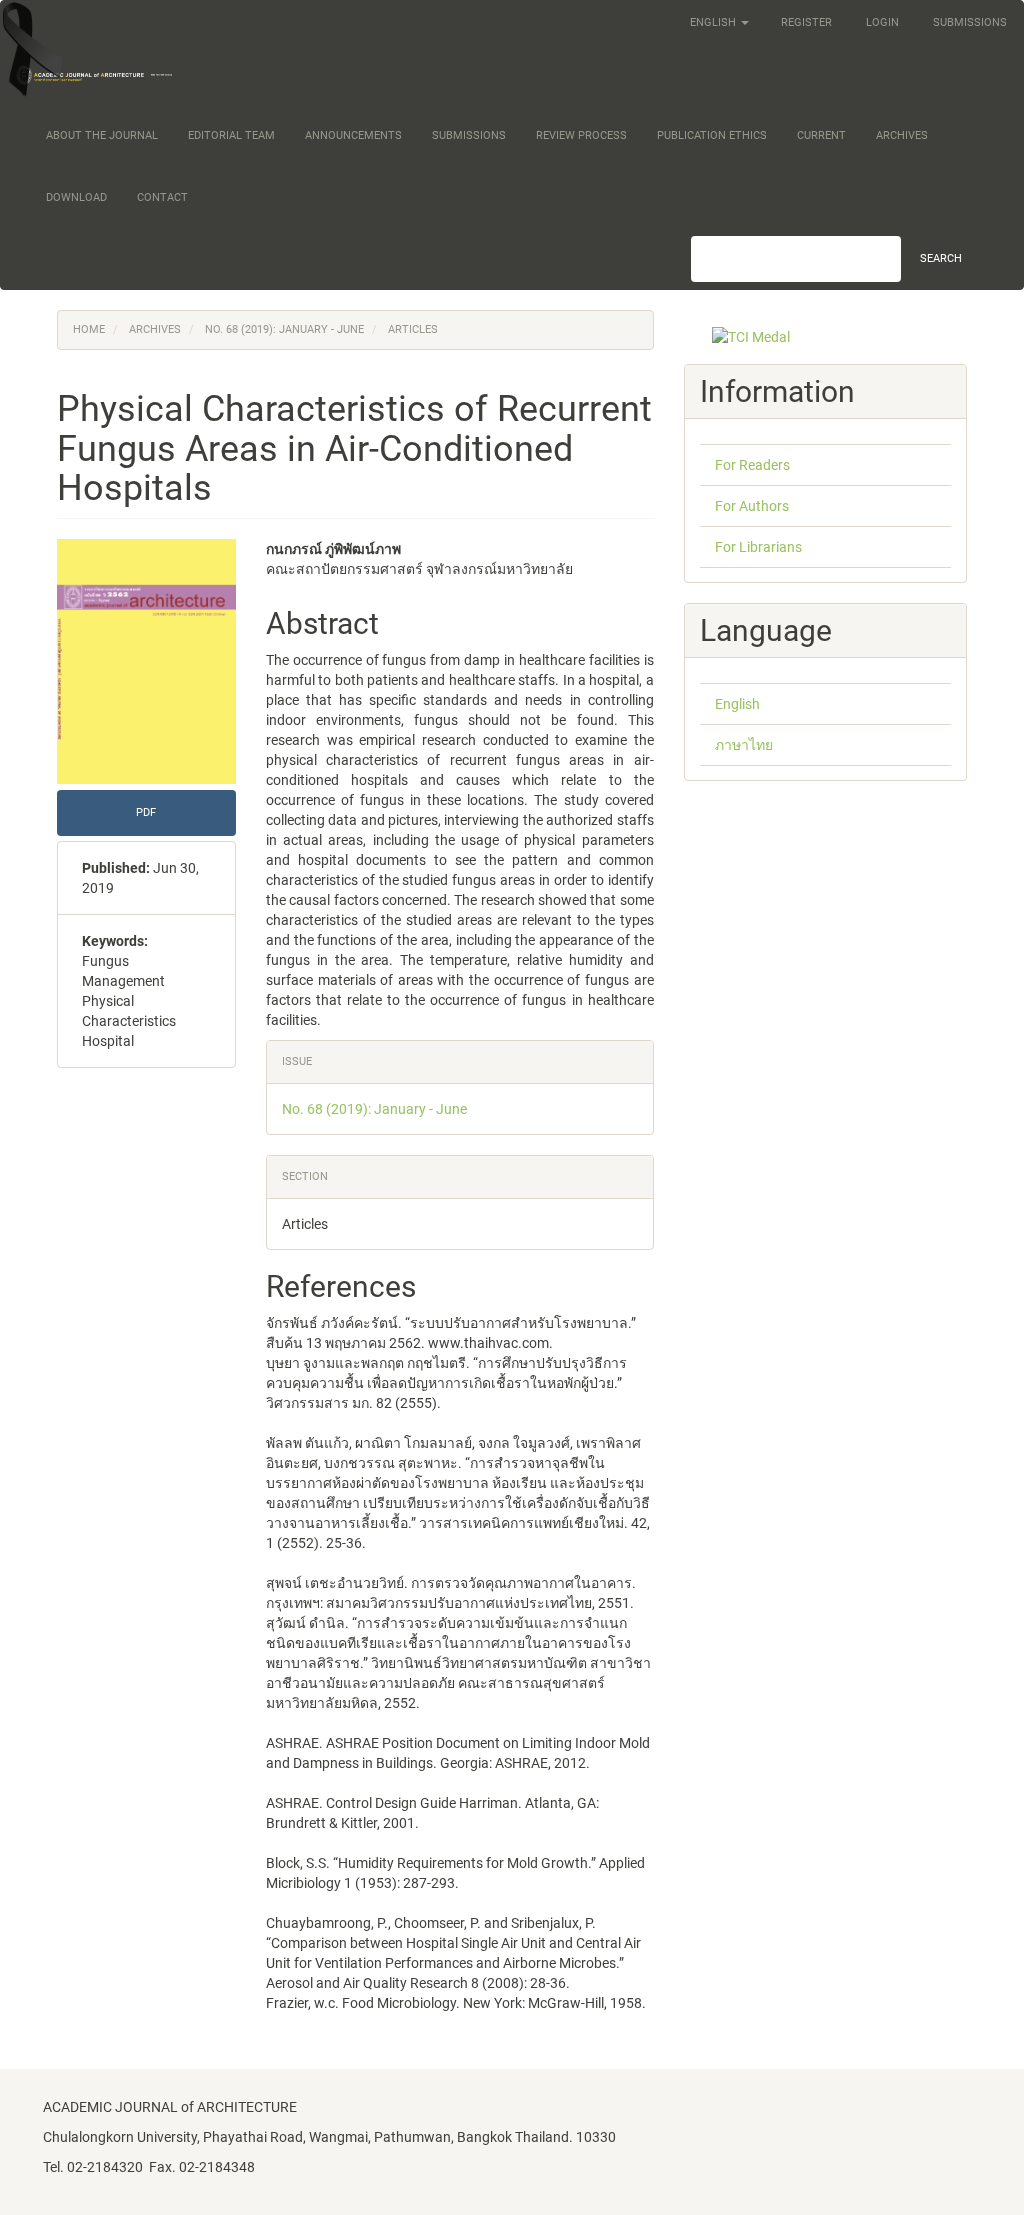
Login (882, 22)
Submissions (970, 22)
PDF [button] (146, 812)
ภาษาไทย (744, 745)
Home (89, 329)
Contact (162, 197)
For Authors (752, 506)
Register (806, 22)
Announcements (353, 135)
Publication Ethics (712, 135)
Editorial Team (231, 135)
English (737, 704)
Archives (902, 135)
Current (821, 135)
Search (941, 258)
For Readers (752, 465)
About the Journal (102, 135)
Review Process (581, 135)
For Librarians (758, 547)
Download (76, 197)
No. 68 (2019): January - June (284, 329)
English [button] (714, 22)
